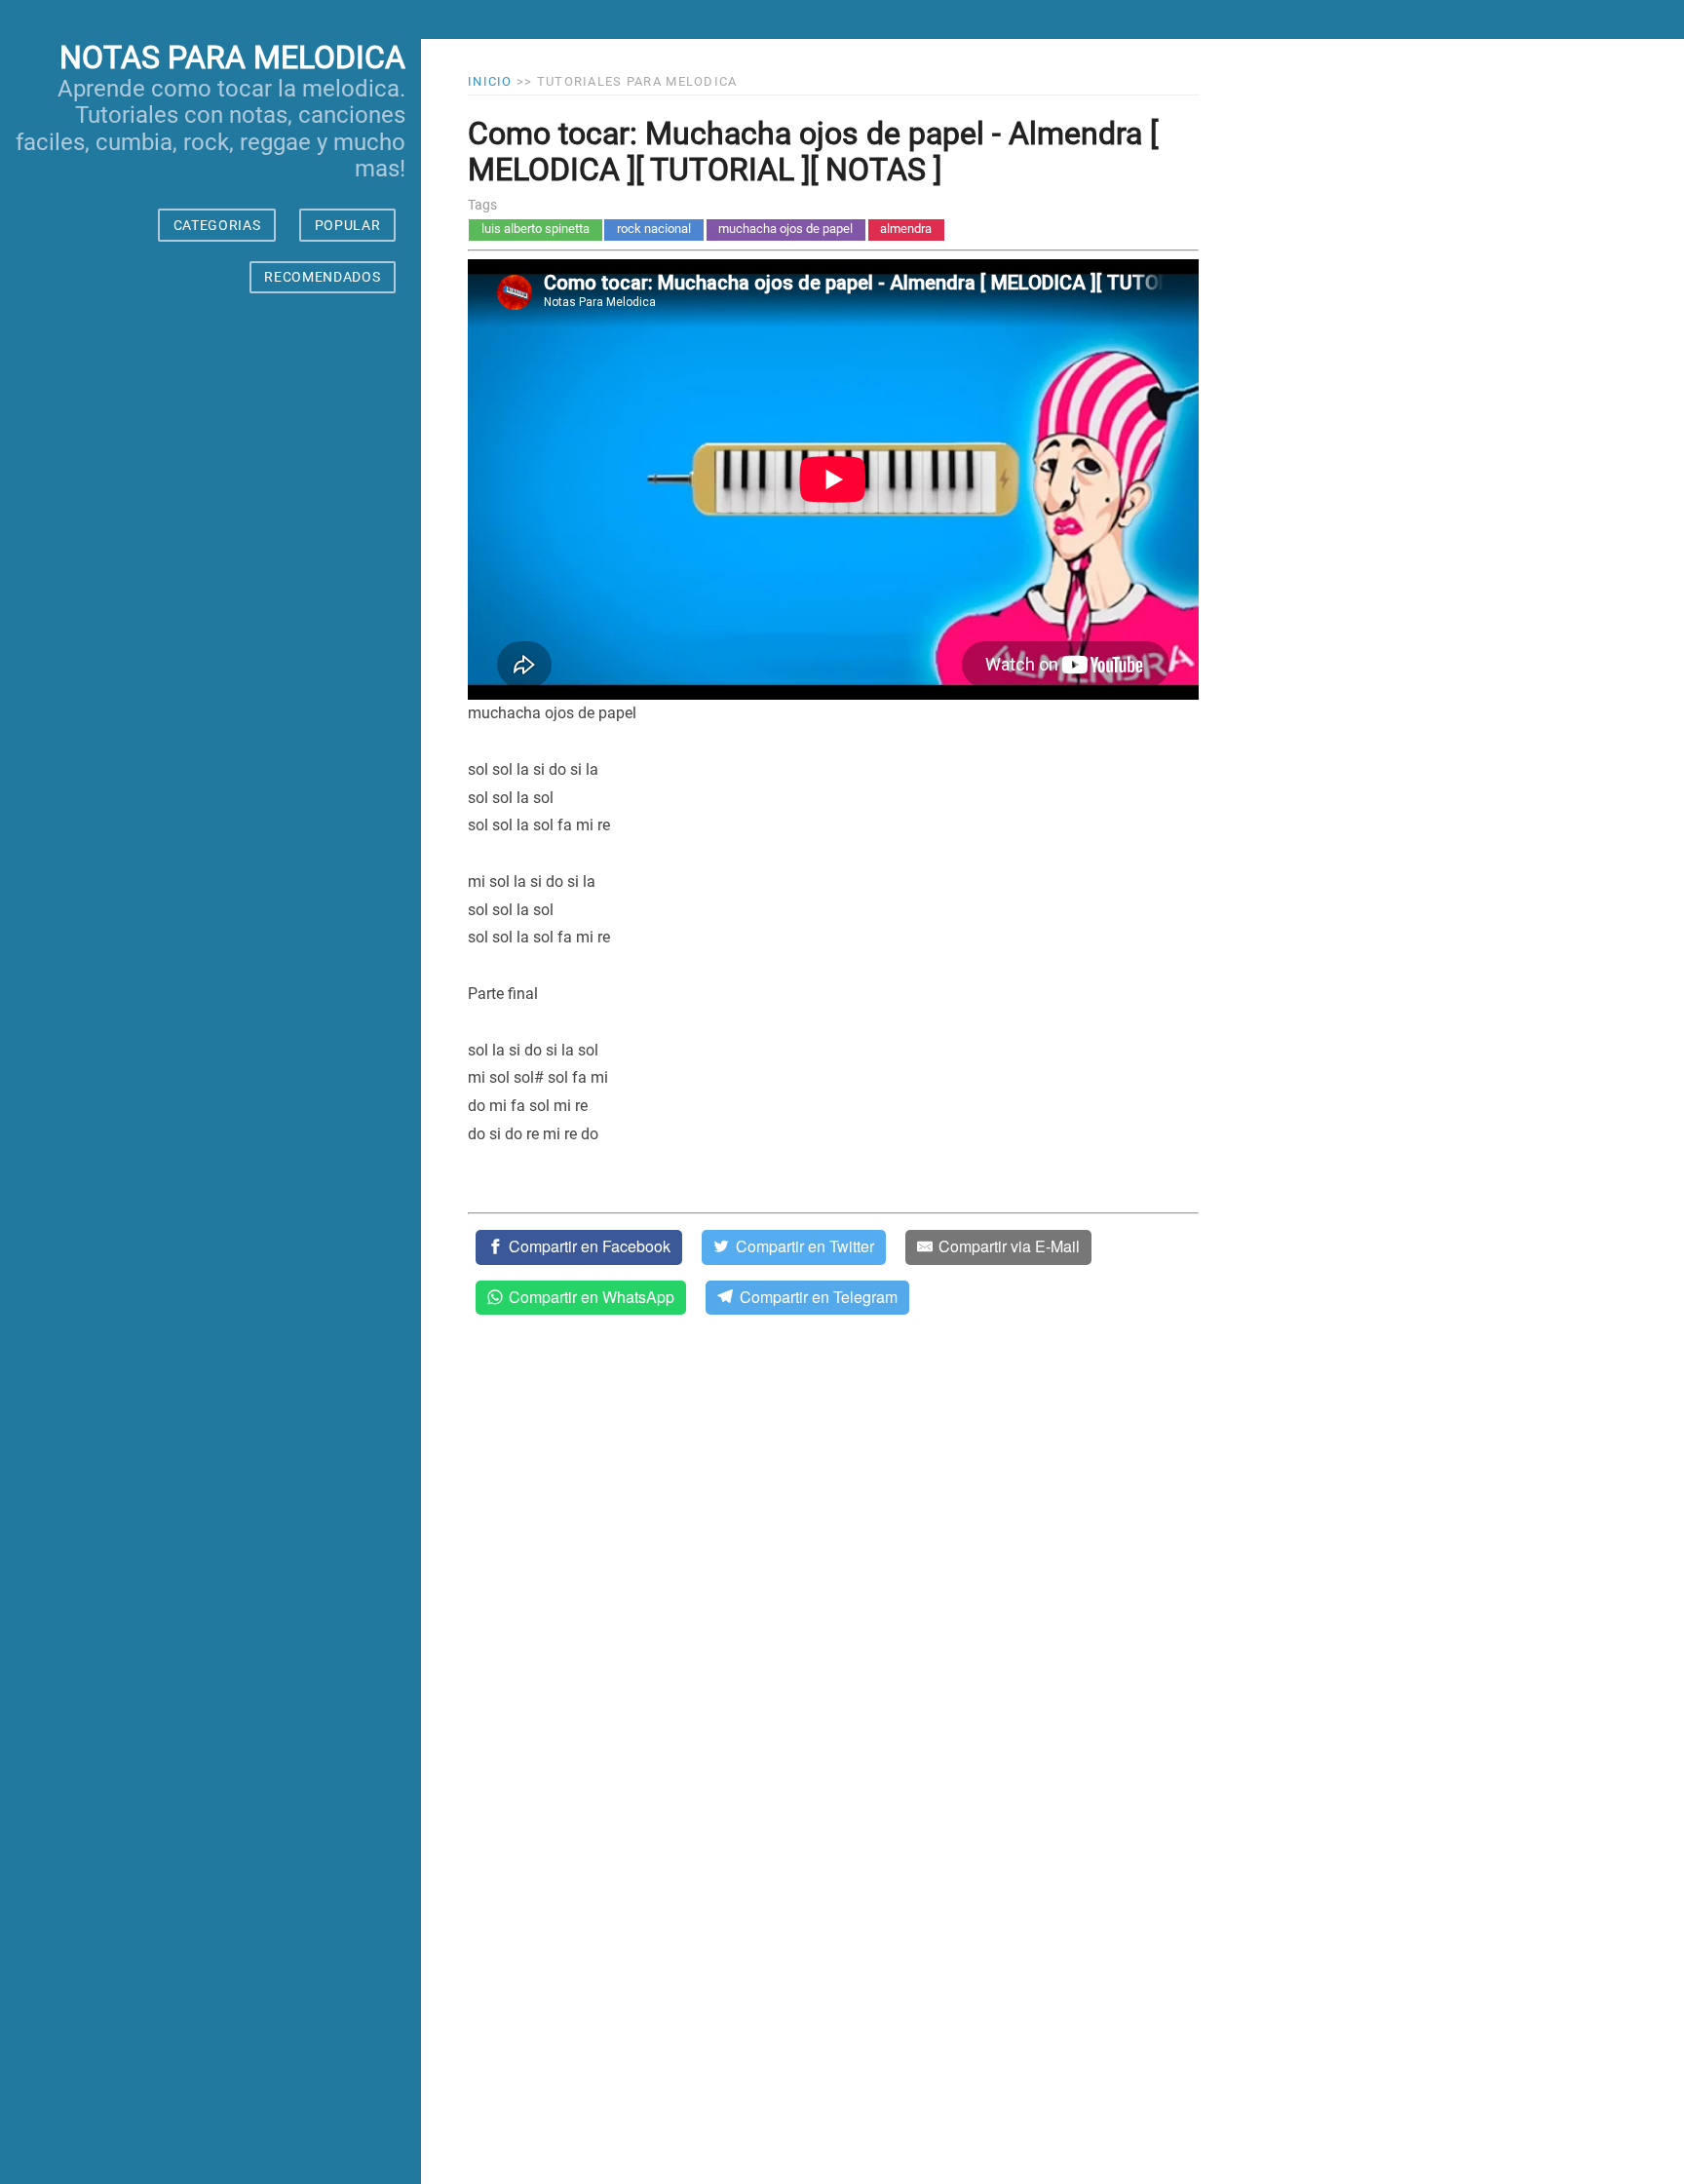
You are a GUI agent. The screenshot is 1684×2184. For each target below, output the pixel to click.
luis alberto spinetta (536, 229)
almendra (906, 229)
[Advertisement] (210, 1257)
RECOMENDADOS (322, 277)
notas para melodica (232, 57)
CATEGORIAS (217, 225)
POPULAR (348, 225)
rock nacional (654, 229)
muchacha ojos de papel (785, 229)
